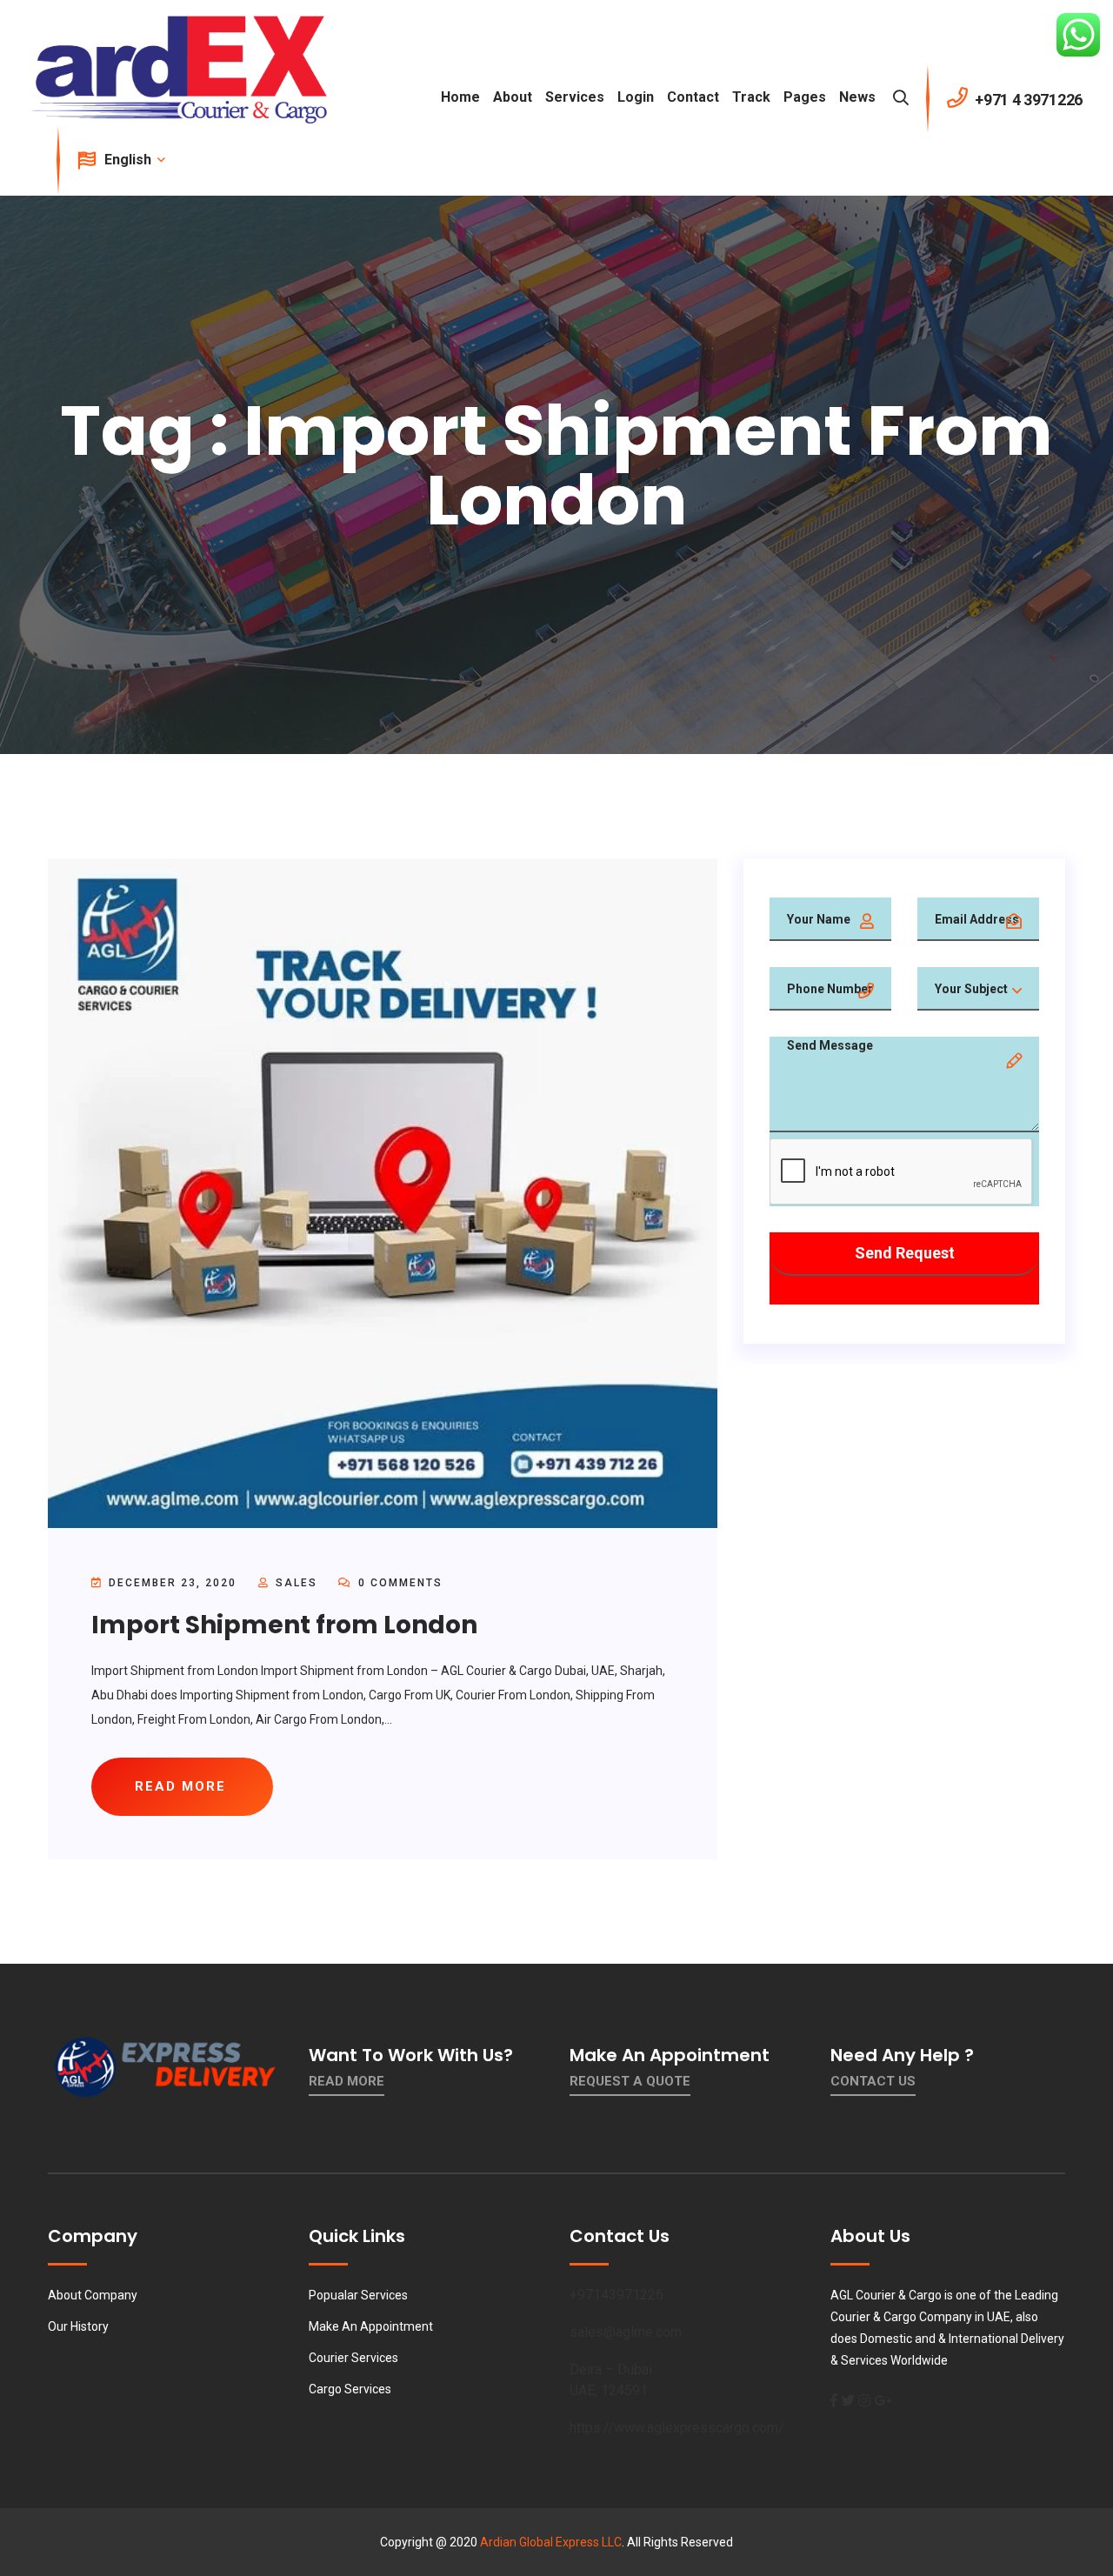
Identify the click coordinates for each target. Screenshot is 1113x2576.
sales (297, 1583)
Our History (78, 2326)
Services (575, 97)
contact (693, 97)
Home (460, 97)
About (513, 97)
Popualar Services (358, 2295)
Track (751, 97)
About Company (93, 2295)
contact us (873, 2081)
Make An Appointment (371, 2326)
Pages (805, 97)
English (130, 160)
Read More (347, 2081)
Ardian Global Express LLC (551, 2542)
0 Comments (398, 1583)
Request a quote (630, 2081)
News (857, 97)
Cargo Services (350, 2389)
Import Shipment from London (284, 1625)
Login (636, 97)
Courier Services (353, 2358)
